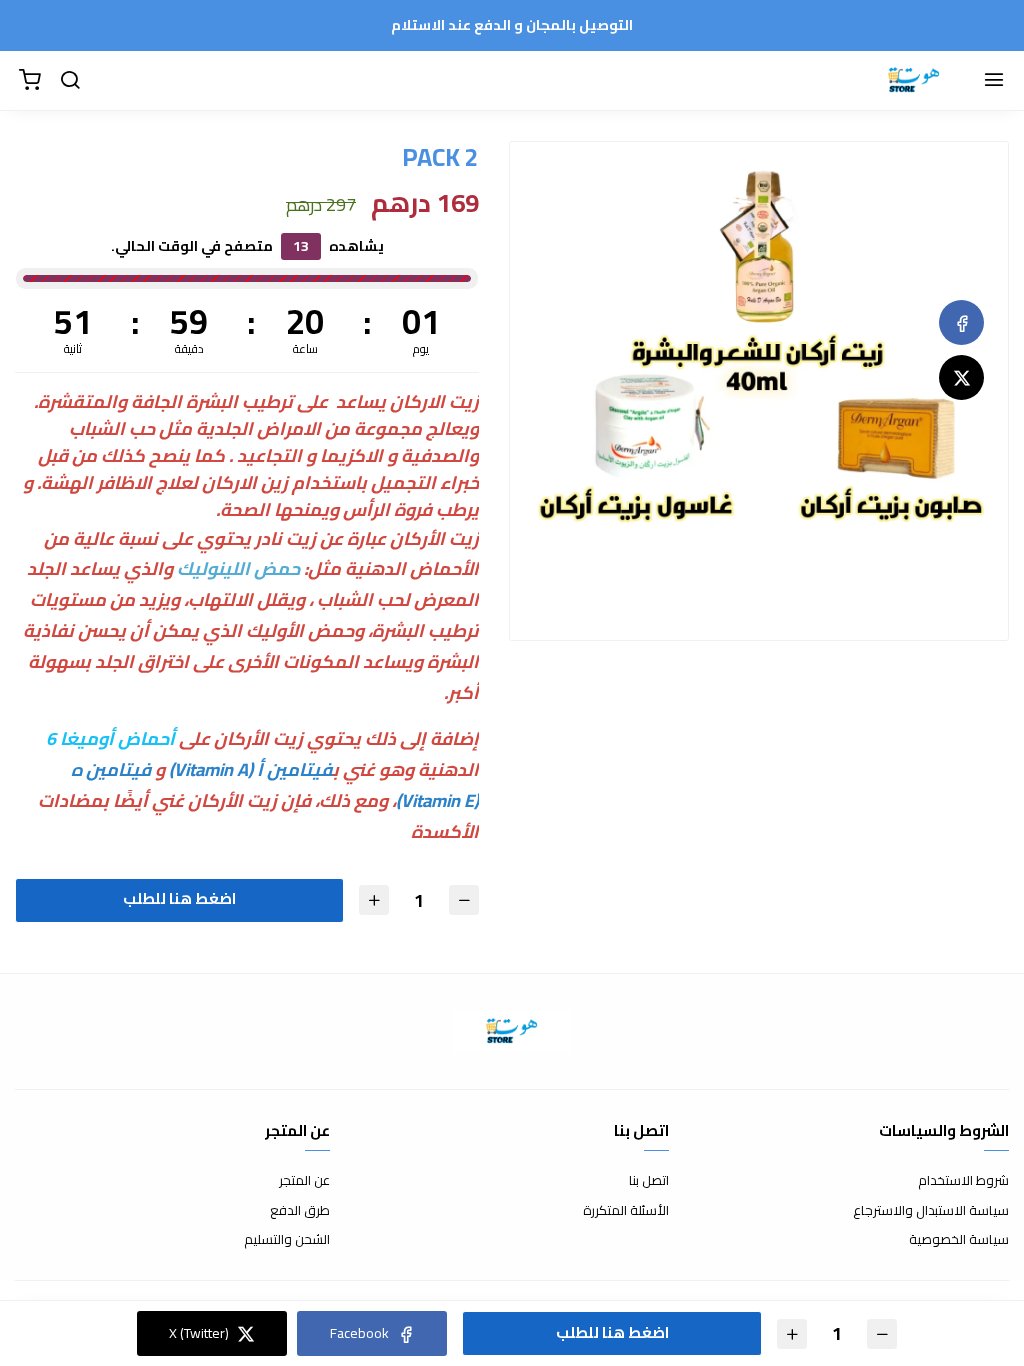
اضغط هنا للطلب (179, 898)
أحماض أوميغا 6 (110, 738)
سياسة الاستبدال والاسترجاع (931, 1211)
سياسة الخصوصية (959, 1240)
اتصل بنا (649, 1181)
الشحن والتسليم (287, 1240)
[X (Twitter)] (961, 377)
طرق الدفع (300, 1211)
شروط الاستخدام (963, 1181)
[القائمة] (994, 81)
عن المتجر (304, 1181)
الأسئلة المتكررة (626, 1211)
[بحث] (70, 81)
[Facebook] (961, 322)
